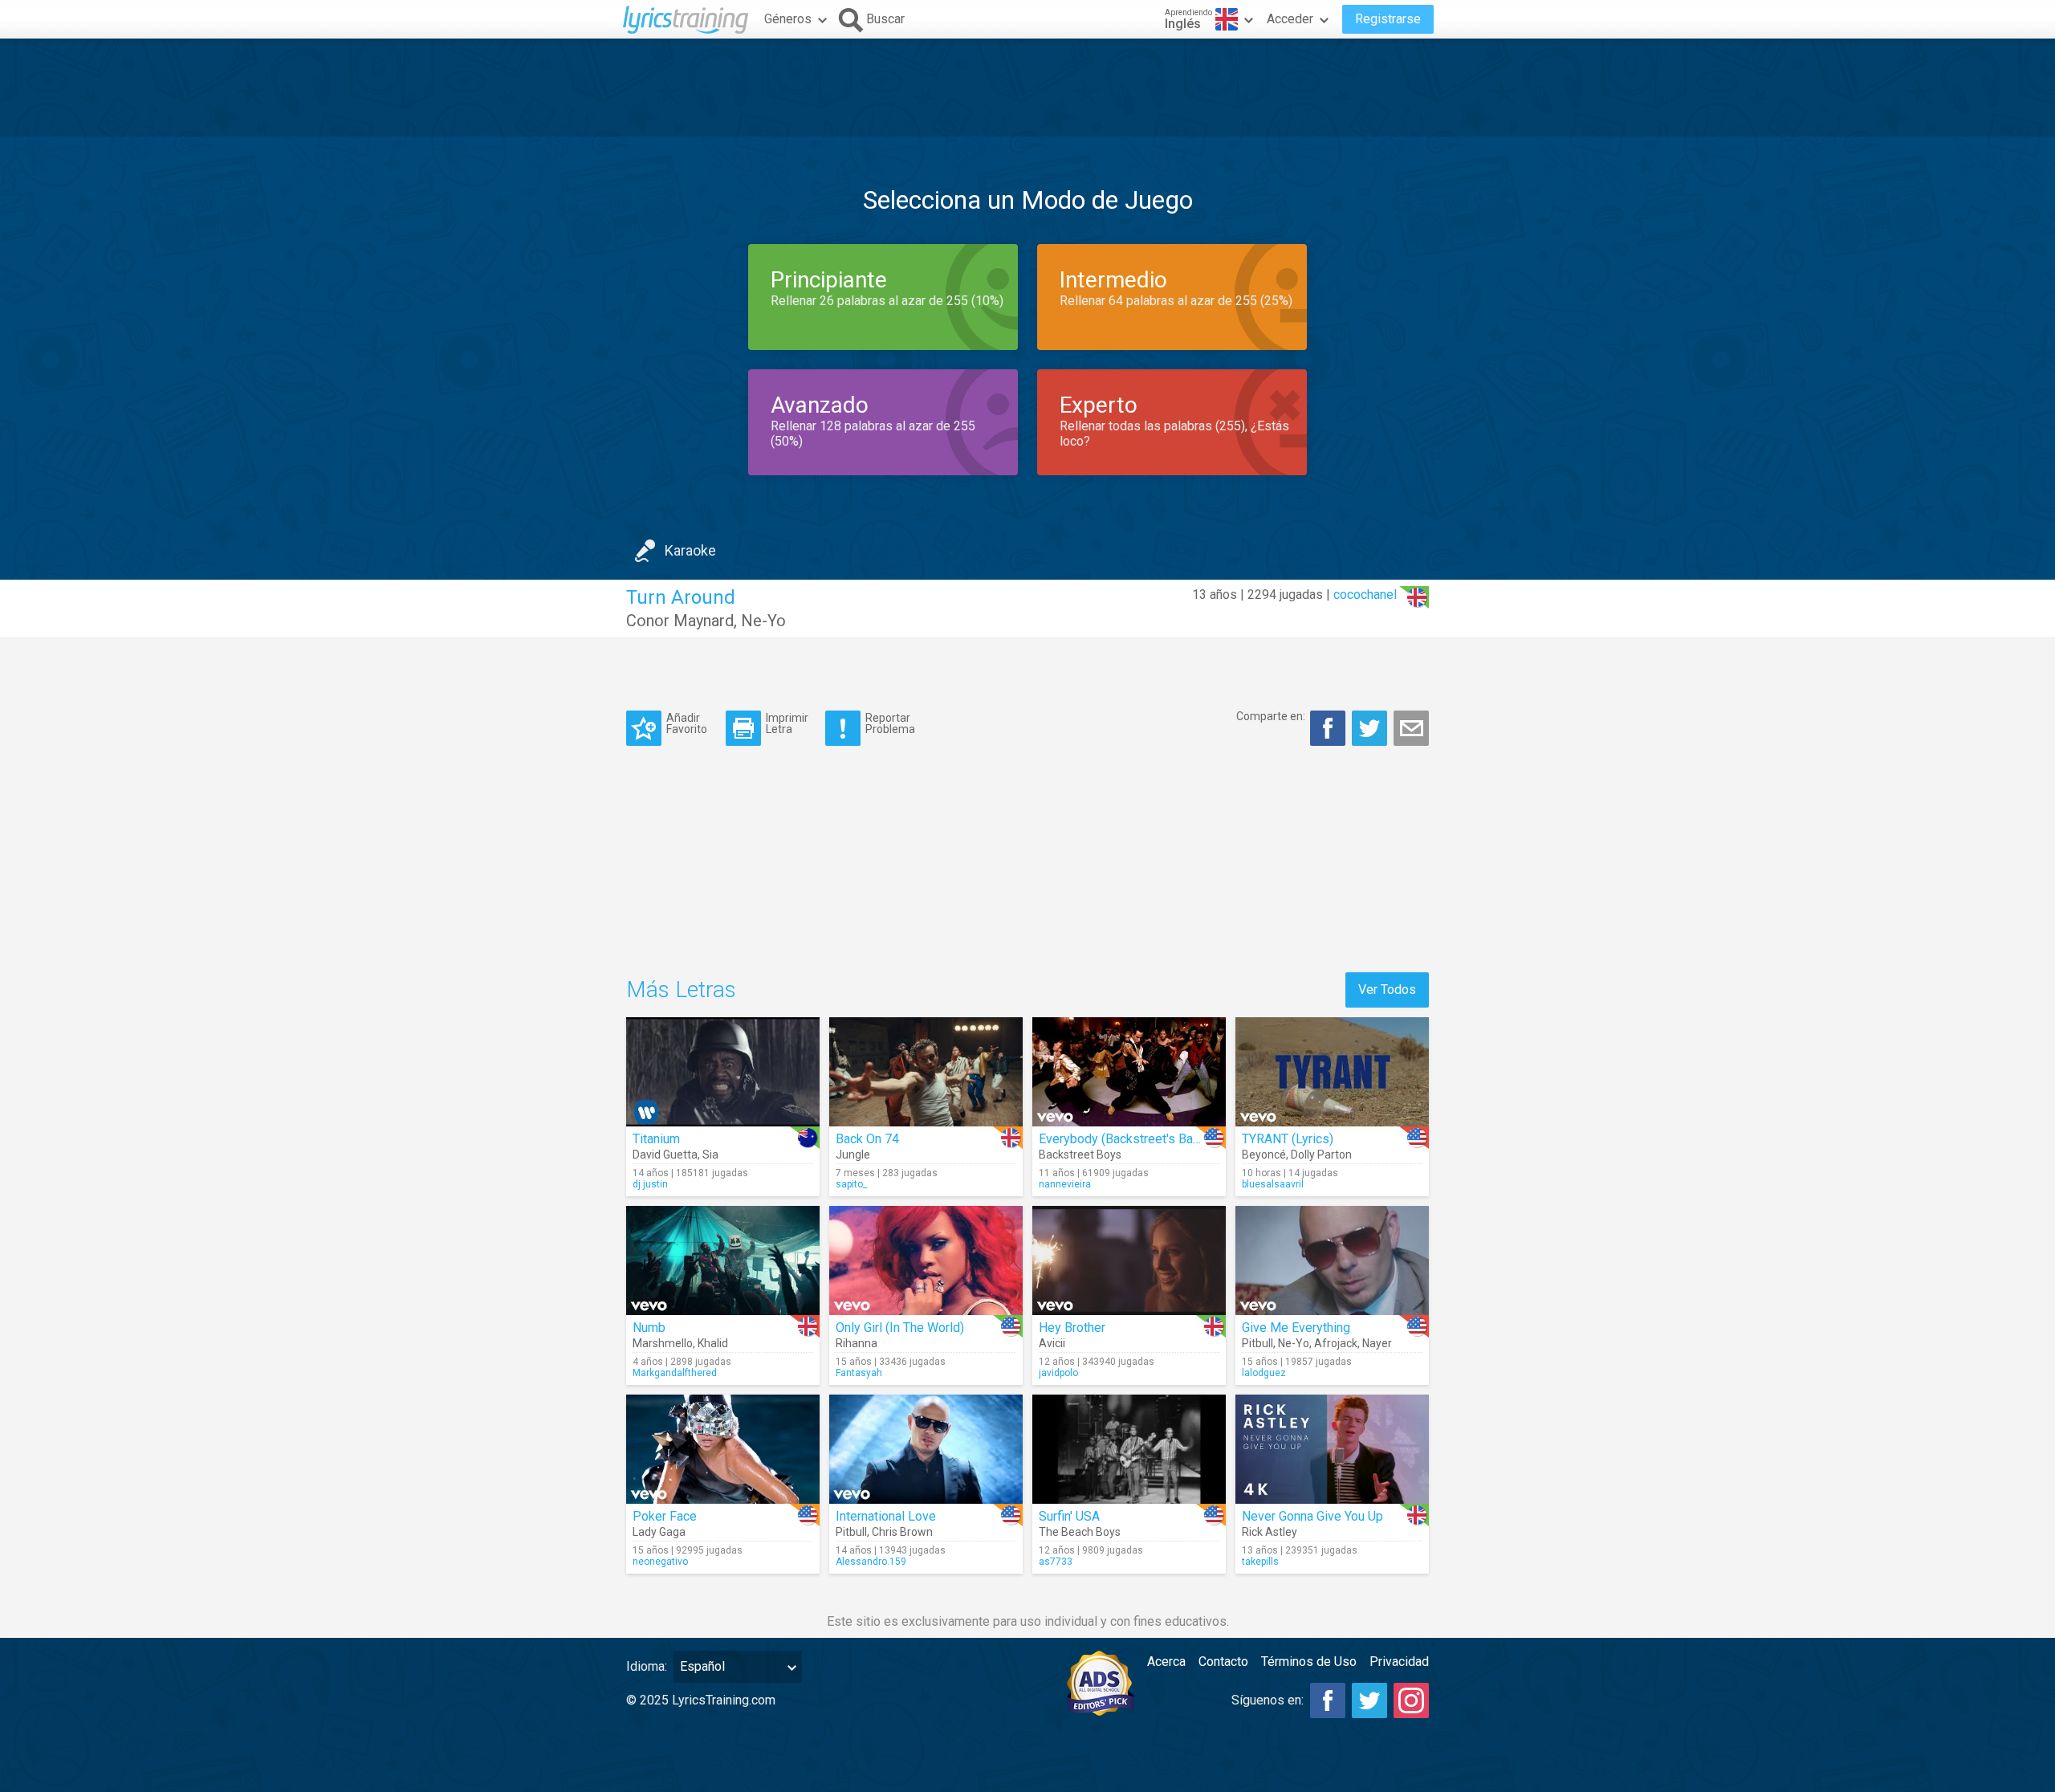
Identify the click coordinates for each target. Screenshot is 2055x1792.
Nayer (1377, 1343)
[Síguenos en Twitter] (1369, 1700)
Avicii (1052, 1343)
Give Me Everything (1296, 1328)
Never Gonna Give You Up (1312, 1516)
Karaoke (690, 550)
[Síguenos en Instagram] (1411, 1700)
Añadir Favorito (687, 723)
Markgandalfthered (675, 1373)
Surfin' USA (1069, 1516)
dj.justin (650, 1184)
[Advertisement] (1027, 88)
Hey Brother (1072, 1328)
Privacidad (1399, 1662)
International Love (886, 1516)
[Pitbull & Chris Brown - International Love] (926, 1449)
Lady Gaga (659, 1532)
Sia (710, 1155)
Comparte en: (1271, 716)
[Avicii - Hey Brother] (1129, 1261)
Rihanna (857, 1343)
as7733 (1056, 1562)
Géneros (788, 19)
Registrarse (1388, 19)
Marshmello (663, 1343)
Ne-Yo (763, 621)
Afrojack (1336, 1343)
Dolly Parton (1321, 1155)
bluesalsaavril (1273, 1184)
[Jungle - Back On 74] (926, 1072)
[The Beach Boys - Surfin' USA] (1129, 1449)
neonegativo (660, 1562)
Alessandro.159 (871, 1562)
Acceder (1290, 19)
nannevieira (1065, 1184)
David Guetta (665, 1155)
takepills (1260, 1562)
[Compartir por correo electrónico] (1411, 728)
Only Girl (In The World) (900, 1328)
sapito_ (851, 1184)
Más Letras (681, 990)
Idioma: (647, 1666)
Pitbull (1257, 1343)
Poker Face (665, 1516)
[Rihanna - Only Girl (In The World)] (926, 1261)
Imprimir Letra (787, 723)
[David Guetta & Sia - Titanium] (723, 1072)
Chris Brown (902, 1532)
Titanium (656, 1139)
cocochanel (1365, 595)
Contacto (1223, 1662)
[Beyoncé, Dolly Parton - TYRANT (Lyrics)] (1332, 1072)
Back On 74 (867, 1139)
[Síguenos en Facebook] (1328, 1700)
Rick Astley (1270, 1532)
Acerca (1166, 1662)
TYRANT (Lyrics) (1288, 1139)
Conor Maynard (680, 621)
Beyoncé (1264, 1155)
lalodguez (1264, 1373)
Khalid (713, 1343)
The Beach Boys (1080, 1532)
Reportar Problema (890, 723)
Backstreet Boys (1080, 1155)
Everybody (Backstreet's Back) (1124, 1139)
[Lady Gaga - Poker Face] (723, 1449)
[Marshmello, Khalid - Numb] (723, 1261)
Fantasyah (859, 1373)
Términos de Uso (1309, 1662)
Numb (649, 1328)
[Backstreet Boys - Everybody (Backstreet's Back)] (1129, 1072)
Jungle (853, 1155)
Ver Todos (1387, 990)
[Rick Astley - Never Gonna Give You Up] (1332, 1449)
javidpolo (1058, 1373)
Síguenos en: (1268, 1700)
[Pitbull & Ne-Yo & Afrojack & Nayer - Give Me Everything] (1332, 1261)
